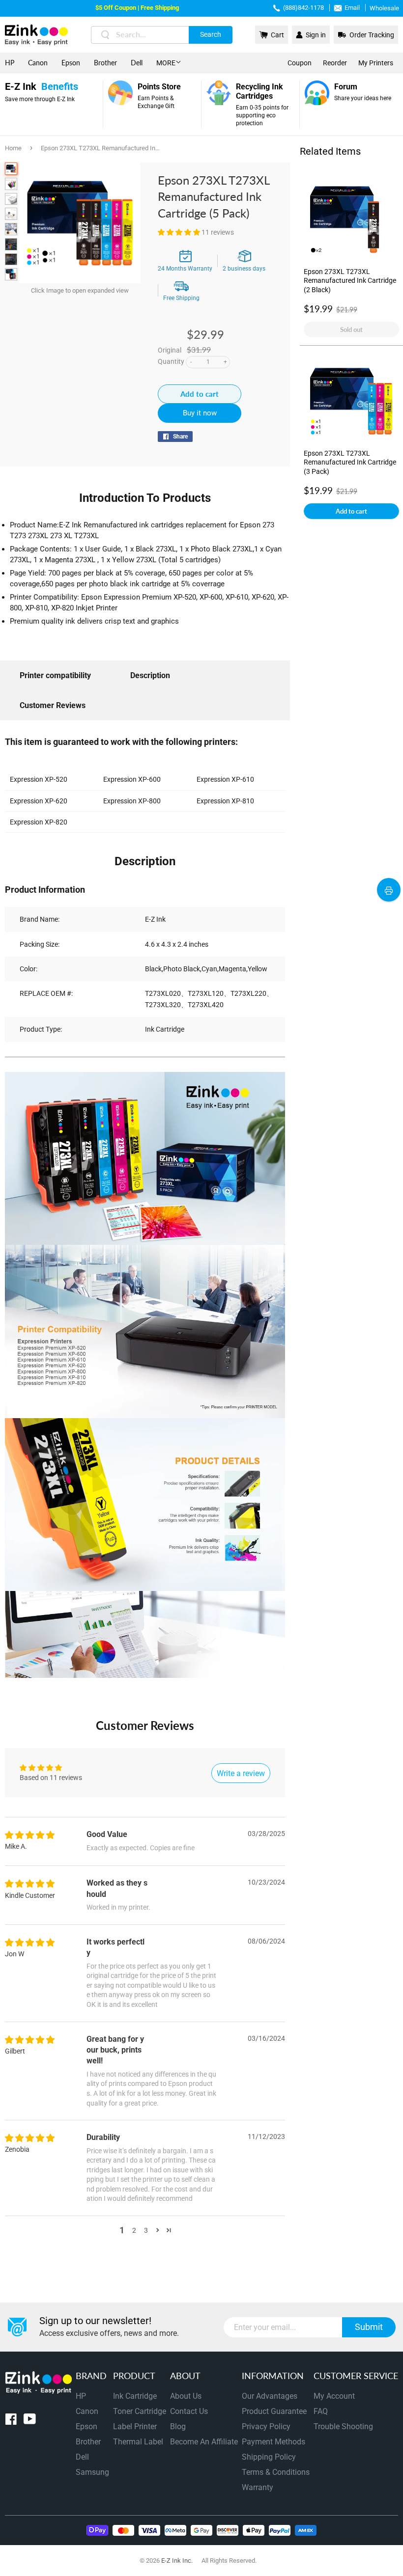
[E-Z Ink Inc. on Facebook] (11, 2421)
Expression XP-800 (132, 801)
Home (13, 148)
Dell (137, 63)
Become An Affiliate (204, 2442)
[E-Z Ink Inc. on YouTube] (30, 2421)
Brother (105, 63)
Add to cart (351, 511)
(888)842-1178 (303, 8)
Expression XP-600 (132, 779)
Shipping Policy (269, 2457)
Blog (178, 2426)
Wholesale (384, 8)
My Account (334, 2396)
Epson (71, 63)
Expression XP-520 (39, 779)
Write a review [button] (241, 1773)
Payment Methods (273, 2442)
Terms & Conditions (276, 2472)
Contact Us (189, 2411)
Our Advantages (270, 2396)
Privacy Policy (266, 2426)
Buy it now (200, 413)
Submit (369, 2327)
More (166, 63)
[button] (180, 232)
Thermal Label (138, 2442)
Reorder (335, 63)
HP (10, 63)
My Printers (376, 63)
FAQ (321, 2411)
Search (211, 34)
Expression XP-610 (225, 779)
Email (352, 8)
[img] (30, 1836)
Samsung (92, 2472)
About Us (186, 2396)
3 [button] (146, 2230)
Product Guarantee (274, 2411)
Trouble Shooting (343, 2426)
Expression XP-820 (39, 822)
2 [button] (134, 2230)
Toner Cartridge (140, 2411)
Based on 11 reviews (51, 1778)
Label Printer (135, 2426)
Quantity (171, 361)
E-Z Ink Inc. (177, 2561)
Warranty (258, 2487)
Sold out (351, 329)
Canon (38, 63)
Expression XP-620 (39, 801)
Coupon (300, 63)
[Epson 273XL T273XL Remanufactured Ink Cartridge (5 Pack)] (11, 169)
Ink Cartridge (135, 2396)
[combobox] (162, 35)
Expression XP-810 (225, 801)
